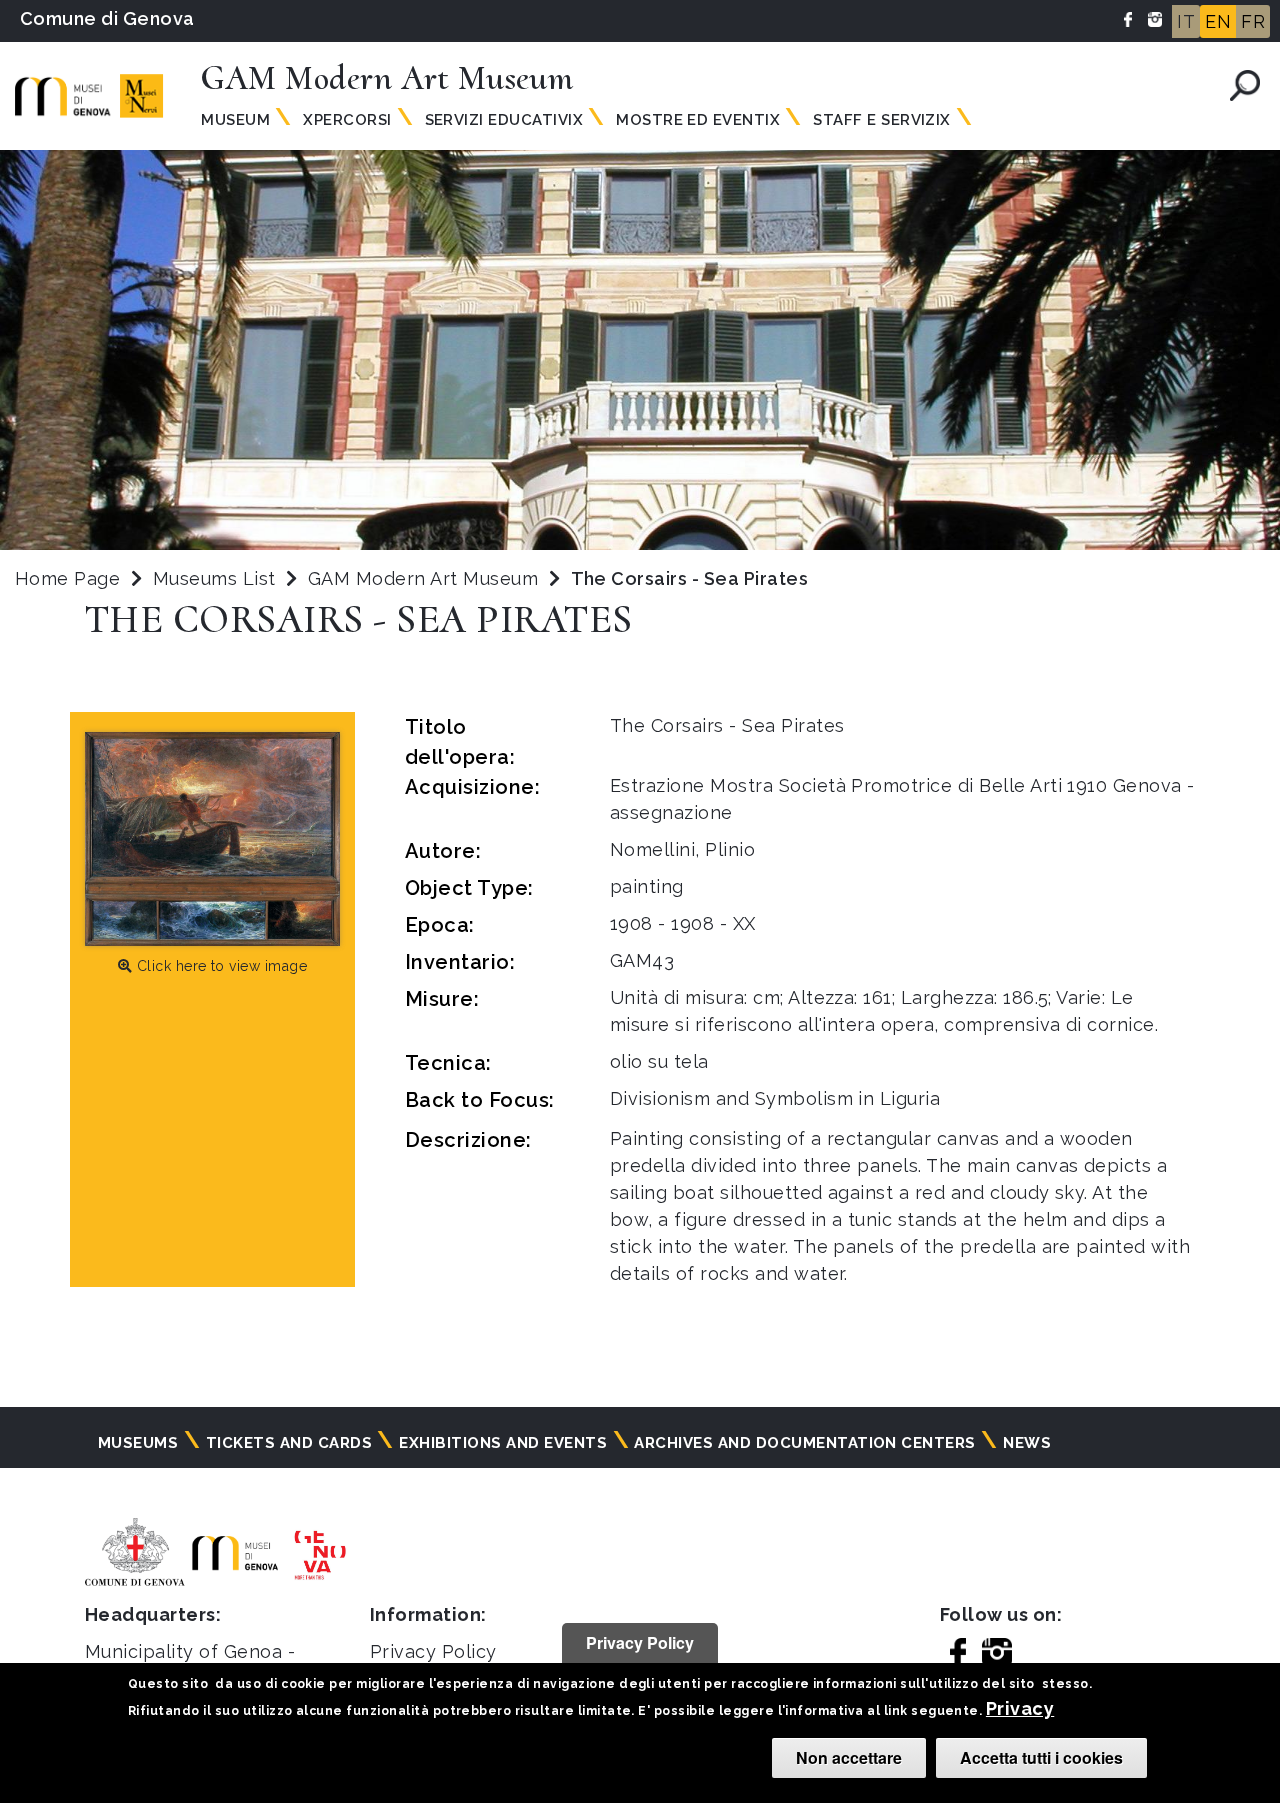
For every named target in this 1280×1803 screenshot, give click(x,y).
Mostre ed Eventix (698, 120)
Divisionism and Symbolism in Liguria (775, 1098)
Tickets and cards (289, 1443)
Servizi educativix (504, 120)
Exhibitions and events (503, 1443)
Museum (235, 120)
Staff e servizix (882, 120)
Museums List (214, 578)
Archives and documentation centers (804, 1443)
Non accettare (849, 1757)
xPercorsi (347, 120)
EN (1218, 21)
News (1027, 1443)
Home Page (67, 578)
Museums (138, 1443)
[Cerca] (1245, 85)
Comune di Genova (107, 18)
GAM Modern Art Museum (426, 578)
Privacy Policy (433, 1651)
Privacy (1020, 1708)
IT (1186, 21)
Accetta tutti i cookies (1041, 1757)
